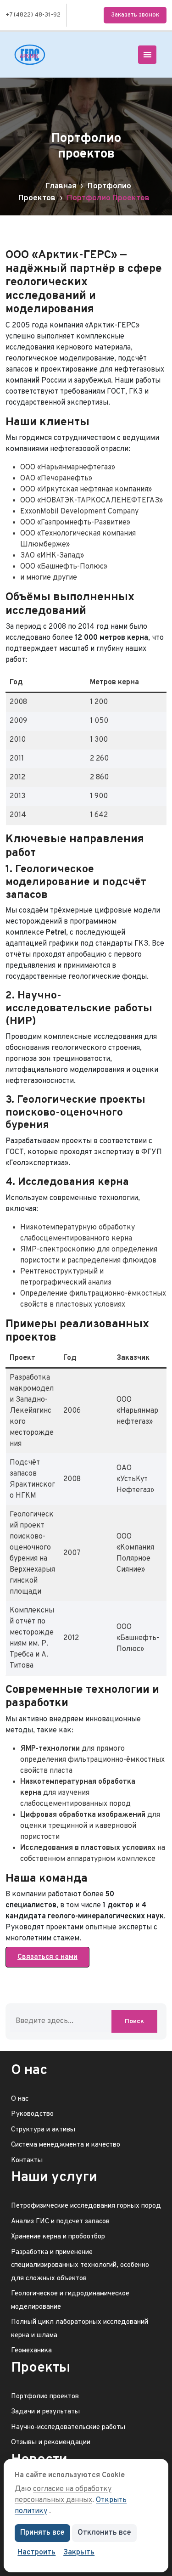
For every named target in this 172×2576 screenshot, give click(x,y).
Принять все (42, 2533)
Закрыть (79, 2553)
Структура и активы (43, 2130)
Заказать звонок (135, 15)
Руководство (32, 2114)
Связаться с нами (47, 1957)
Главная (61, 186)
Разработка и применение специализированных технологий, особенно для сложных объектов (80, 2266)
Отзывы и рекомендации (51, 2443)
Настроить (36, 2553)
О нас (20, 2099)
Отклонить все (104, 2533)
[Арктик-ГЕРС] (30, 55)
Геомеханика (31, 2351)
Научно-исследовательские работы (68, 2427)
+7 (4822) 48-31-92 (33, 15)
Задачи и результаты (45, 2412)
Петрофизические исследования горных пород (86, 2206)
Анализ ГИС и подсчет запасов (60, 2222)
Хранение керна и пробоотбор (58, 2237)
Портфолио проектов (45, 2397)
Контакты (27, 2161)
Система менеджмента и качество (66, 2145)
